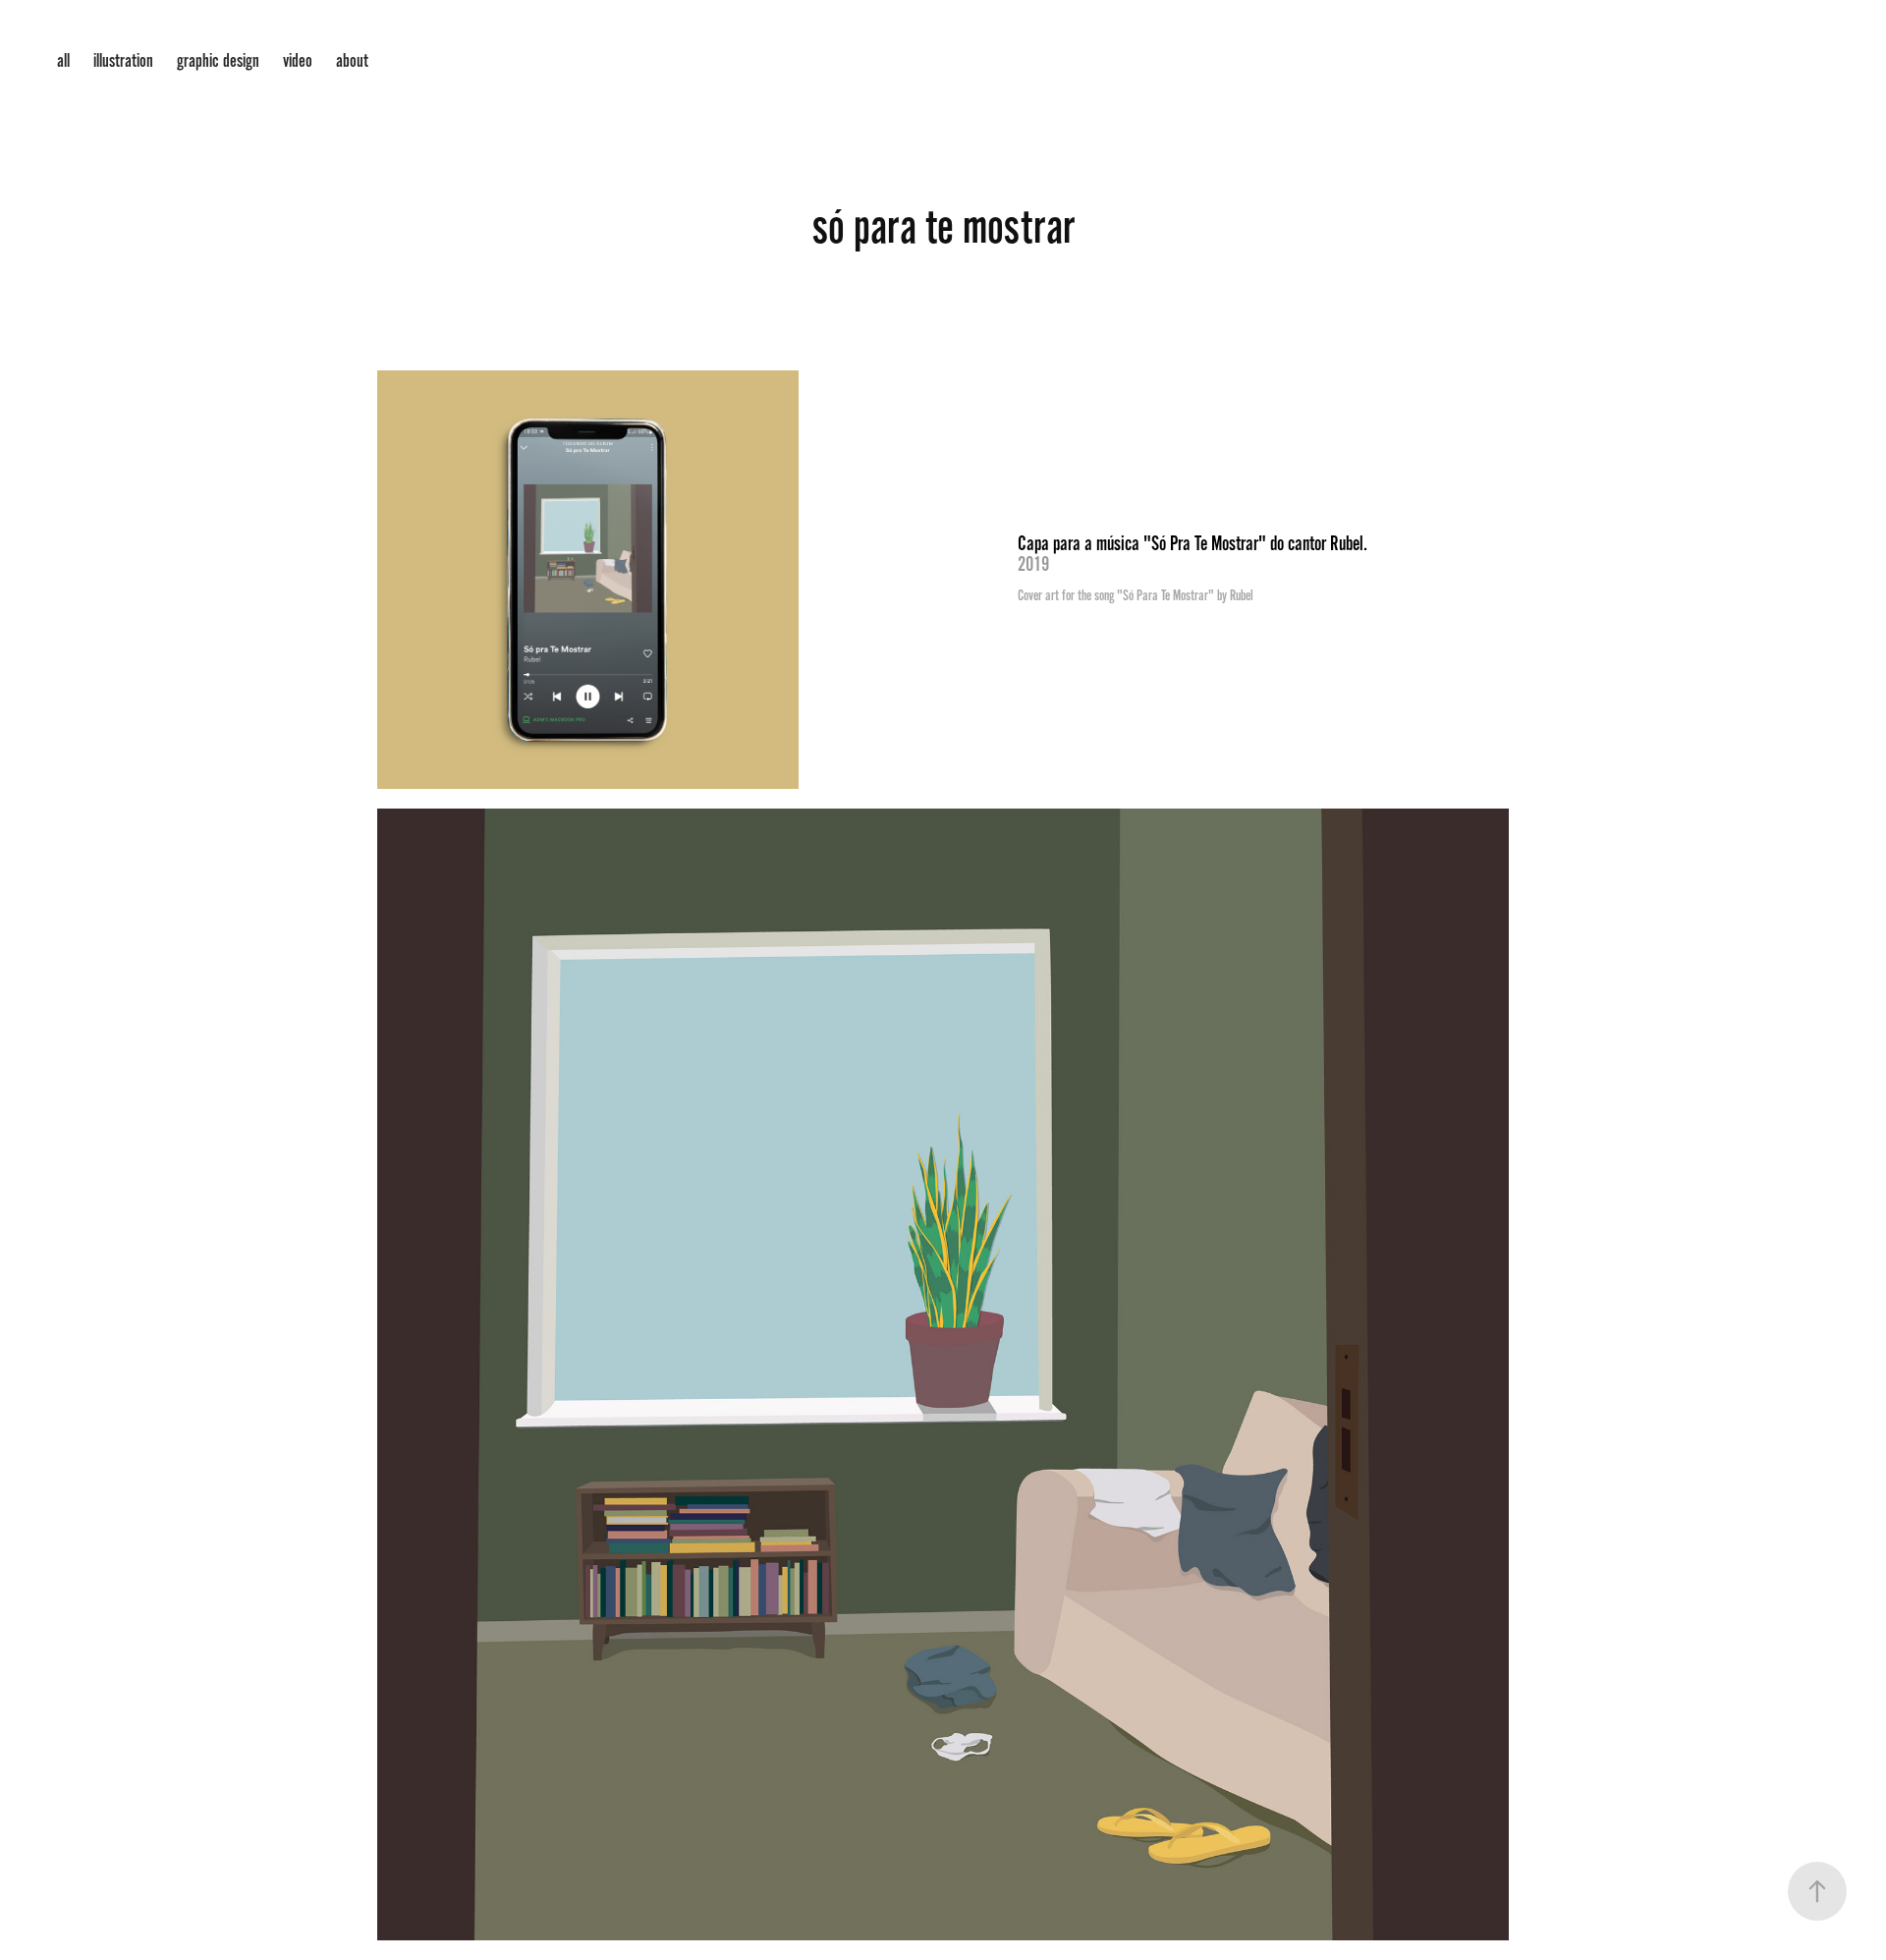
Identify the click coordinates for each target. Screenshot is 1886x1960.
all (63, 61)
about (352, 61)
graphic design (218, 61)
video (298, 61)
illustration (123, 61)
